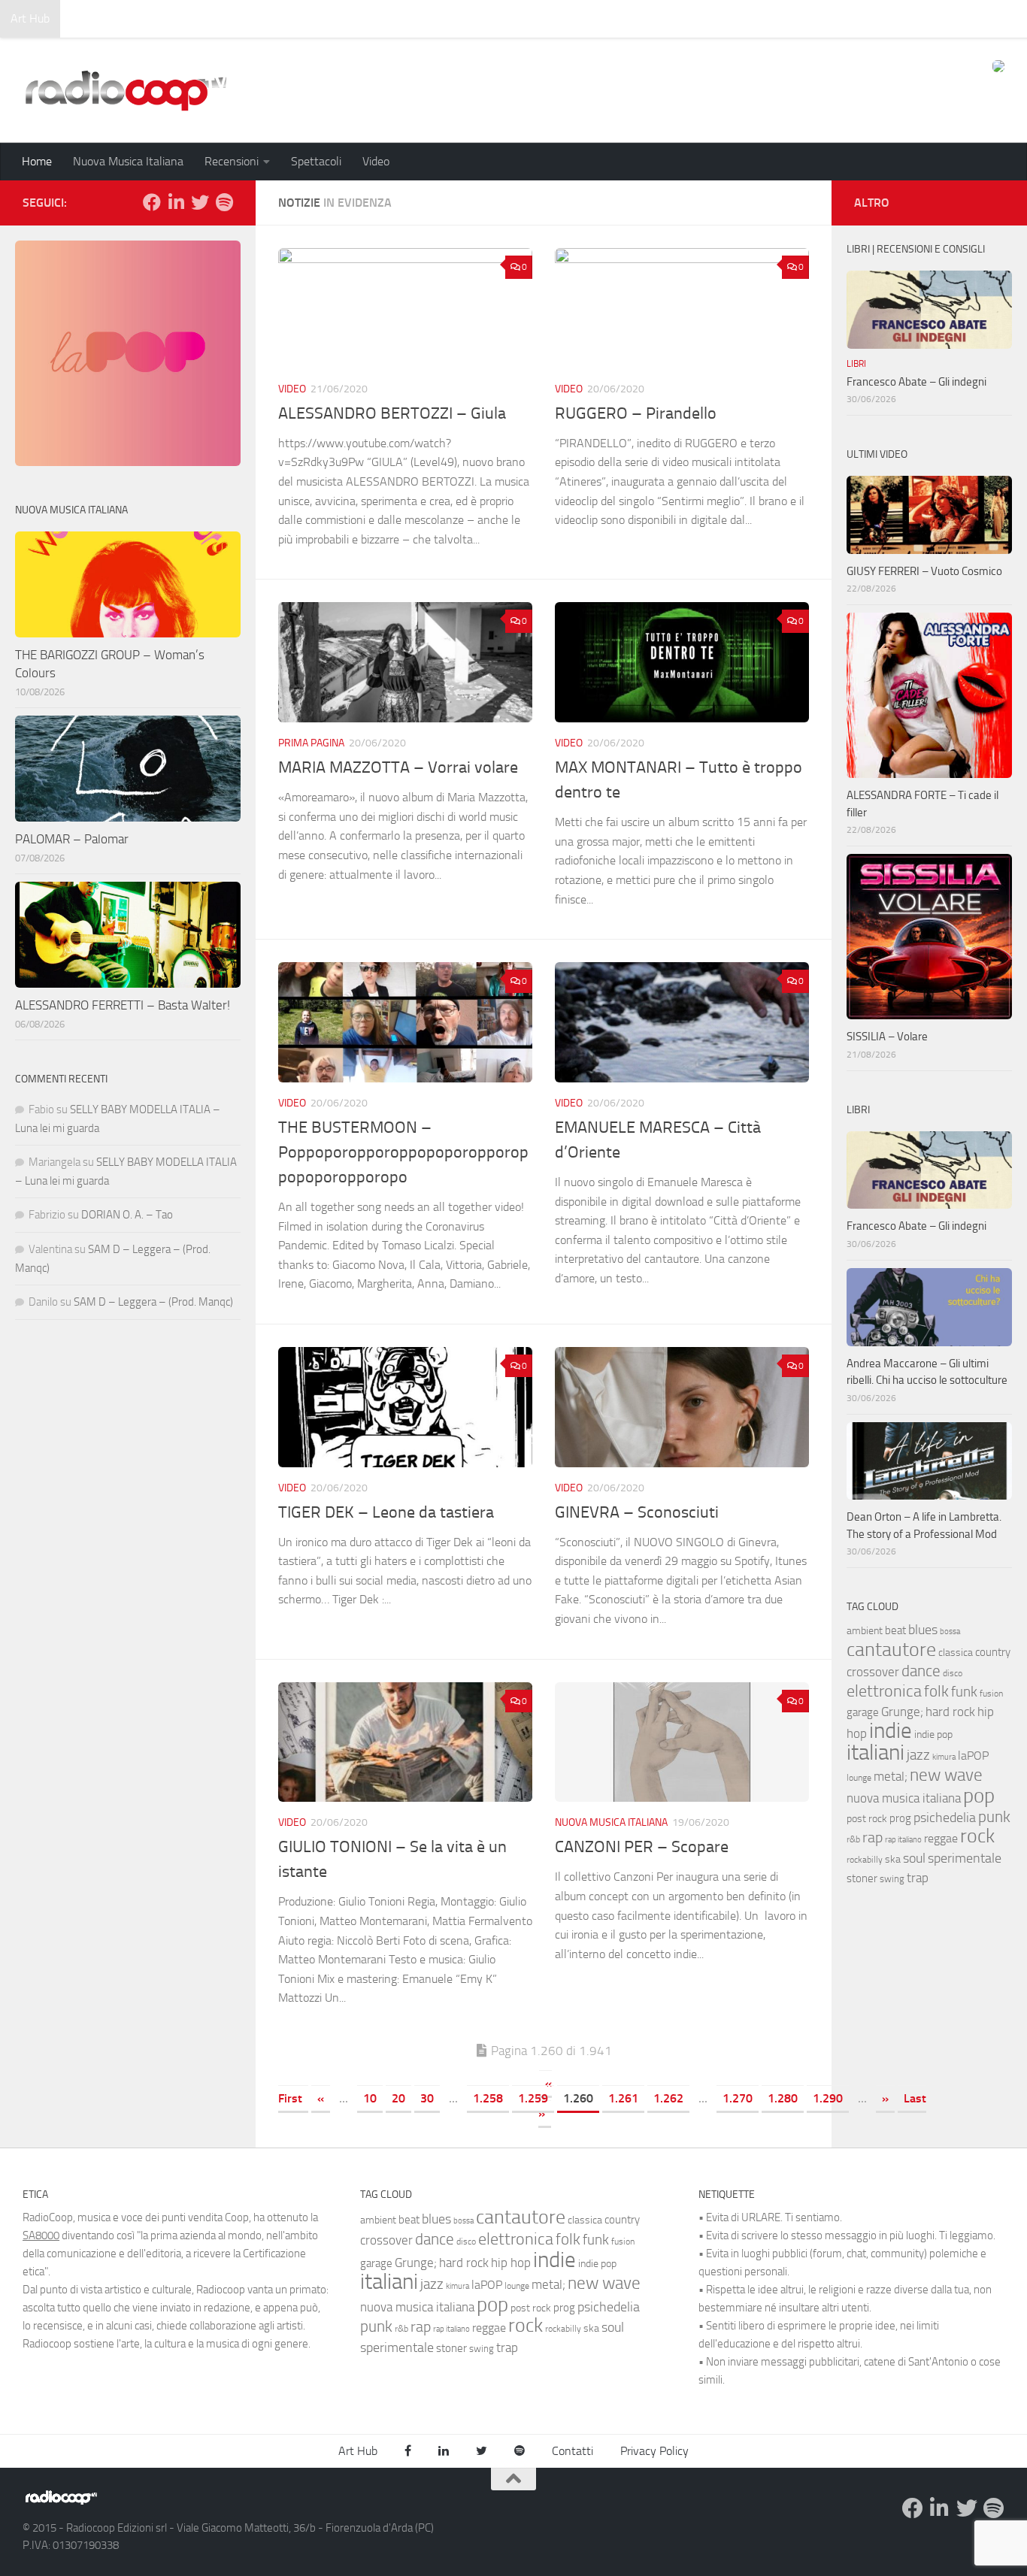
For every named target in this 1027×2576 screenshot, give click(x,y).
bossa (950, 1632)
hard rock (950, 1712)
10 (370, 2098)
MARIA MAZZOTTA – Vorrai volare (398, 767)
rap (872, 1837)
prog (900, 1818)
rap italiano (903, 1840)
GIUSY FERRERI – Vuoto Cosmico (924, 571)
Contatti (573, 2451)
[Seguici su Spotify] (224, 202)
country (993, 1652)
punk (994, 1817)
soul (914, 1858)
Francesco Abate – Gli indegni (916, 382)
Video (376, 161)
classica (956, 1653)
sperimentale (965, 1858)
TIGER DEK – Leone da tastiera (386, 1512)
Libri (856, 364)
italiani (876, 1753)
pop (979, 1796)
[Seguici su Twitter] (200, 202)
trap (918, 1878)
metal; (891, 1777)
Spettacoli (316, 161)
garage (863, 1712)
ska (893, 1859)
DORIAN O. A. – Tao (127, 1215)
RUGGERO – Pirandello (636, 413)
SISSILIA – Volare (887, 1037)
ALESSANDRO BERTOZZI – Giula (392, 413)
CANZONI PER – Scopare (642, 1847)
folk (936, 1691)
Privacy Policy (654, 2451)
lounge (859, 1778)
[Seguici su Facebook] (152, 202)
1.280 (783, 2098)
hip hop (511, 2263)
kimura (944, 1757)
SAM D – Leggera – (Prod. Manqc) (153, 1302)
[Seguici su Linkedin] (176, 202)
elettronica (884, 1691)
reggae (941, 1838)
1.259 (533, 2098)
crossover (873, 1672)
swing (892, 1879)
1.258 (488, 2098)
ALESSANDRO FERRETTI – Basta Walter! (123, 1005)
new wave (946, 1775)
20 (398, 2098)
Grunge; (902, 1712)
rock (977, 1836)
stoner (862, 1878)
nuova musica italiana (904, 1798)
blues (923, 1630)
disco (953, 1673)
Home (37, 161)
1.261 (623, 2098)
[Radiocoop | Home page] (126, 90)
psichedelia (945, 1818)
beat (895, 1630)
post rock (867, 1818)
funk (964, 1692)
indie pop (933, 1734)
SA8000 (41, 2235)
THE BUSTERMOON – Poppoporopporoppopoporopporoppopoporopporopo (403, 1152)
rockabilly (865, 1860)
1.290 (828, 2098)
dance (921, 1671)
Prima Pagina (311, 743)
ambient (865, 1631)
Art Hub (30, 18)
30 (427, 2098)
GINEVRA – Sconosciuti (637, 1512)
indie (891, 1730)
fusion (991, 1693)
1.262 (668, 2098)
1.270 (738, 2098)
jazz (918, 1755)
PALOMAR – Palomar (72, 839)
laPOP (973, 1756)
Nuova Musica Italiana (128, 161)
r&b (853, 1839)
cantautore (891, 1650)
